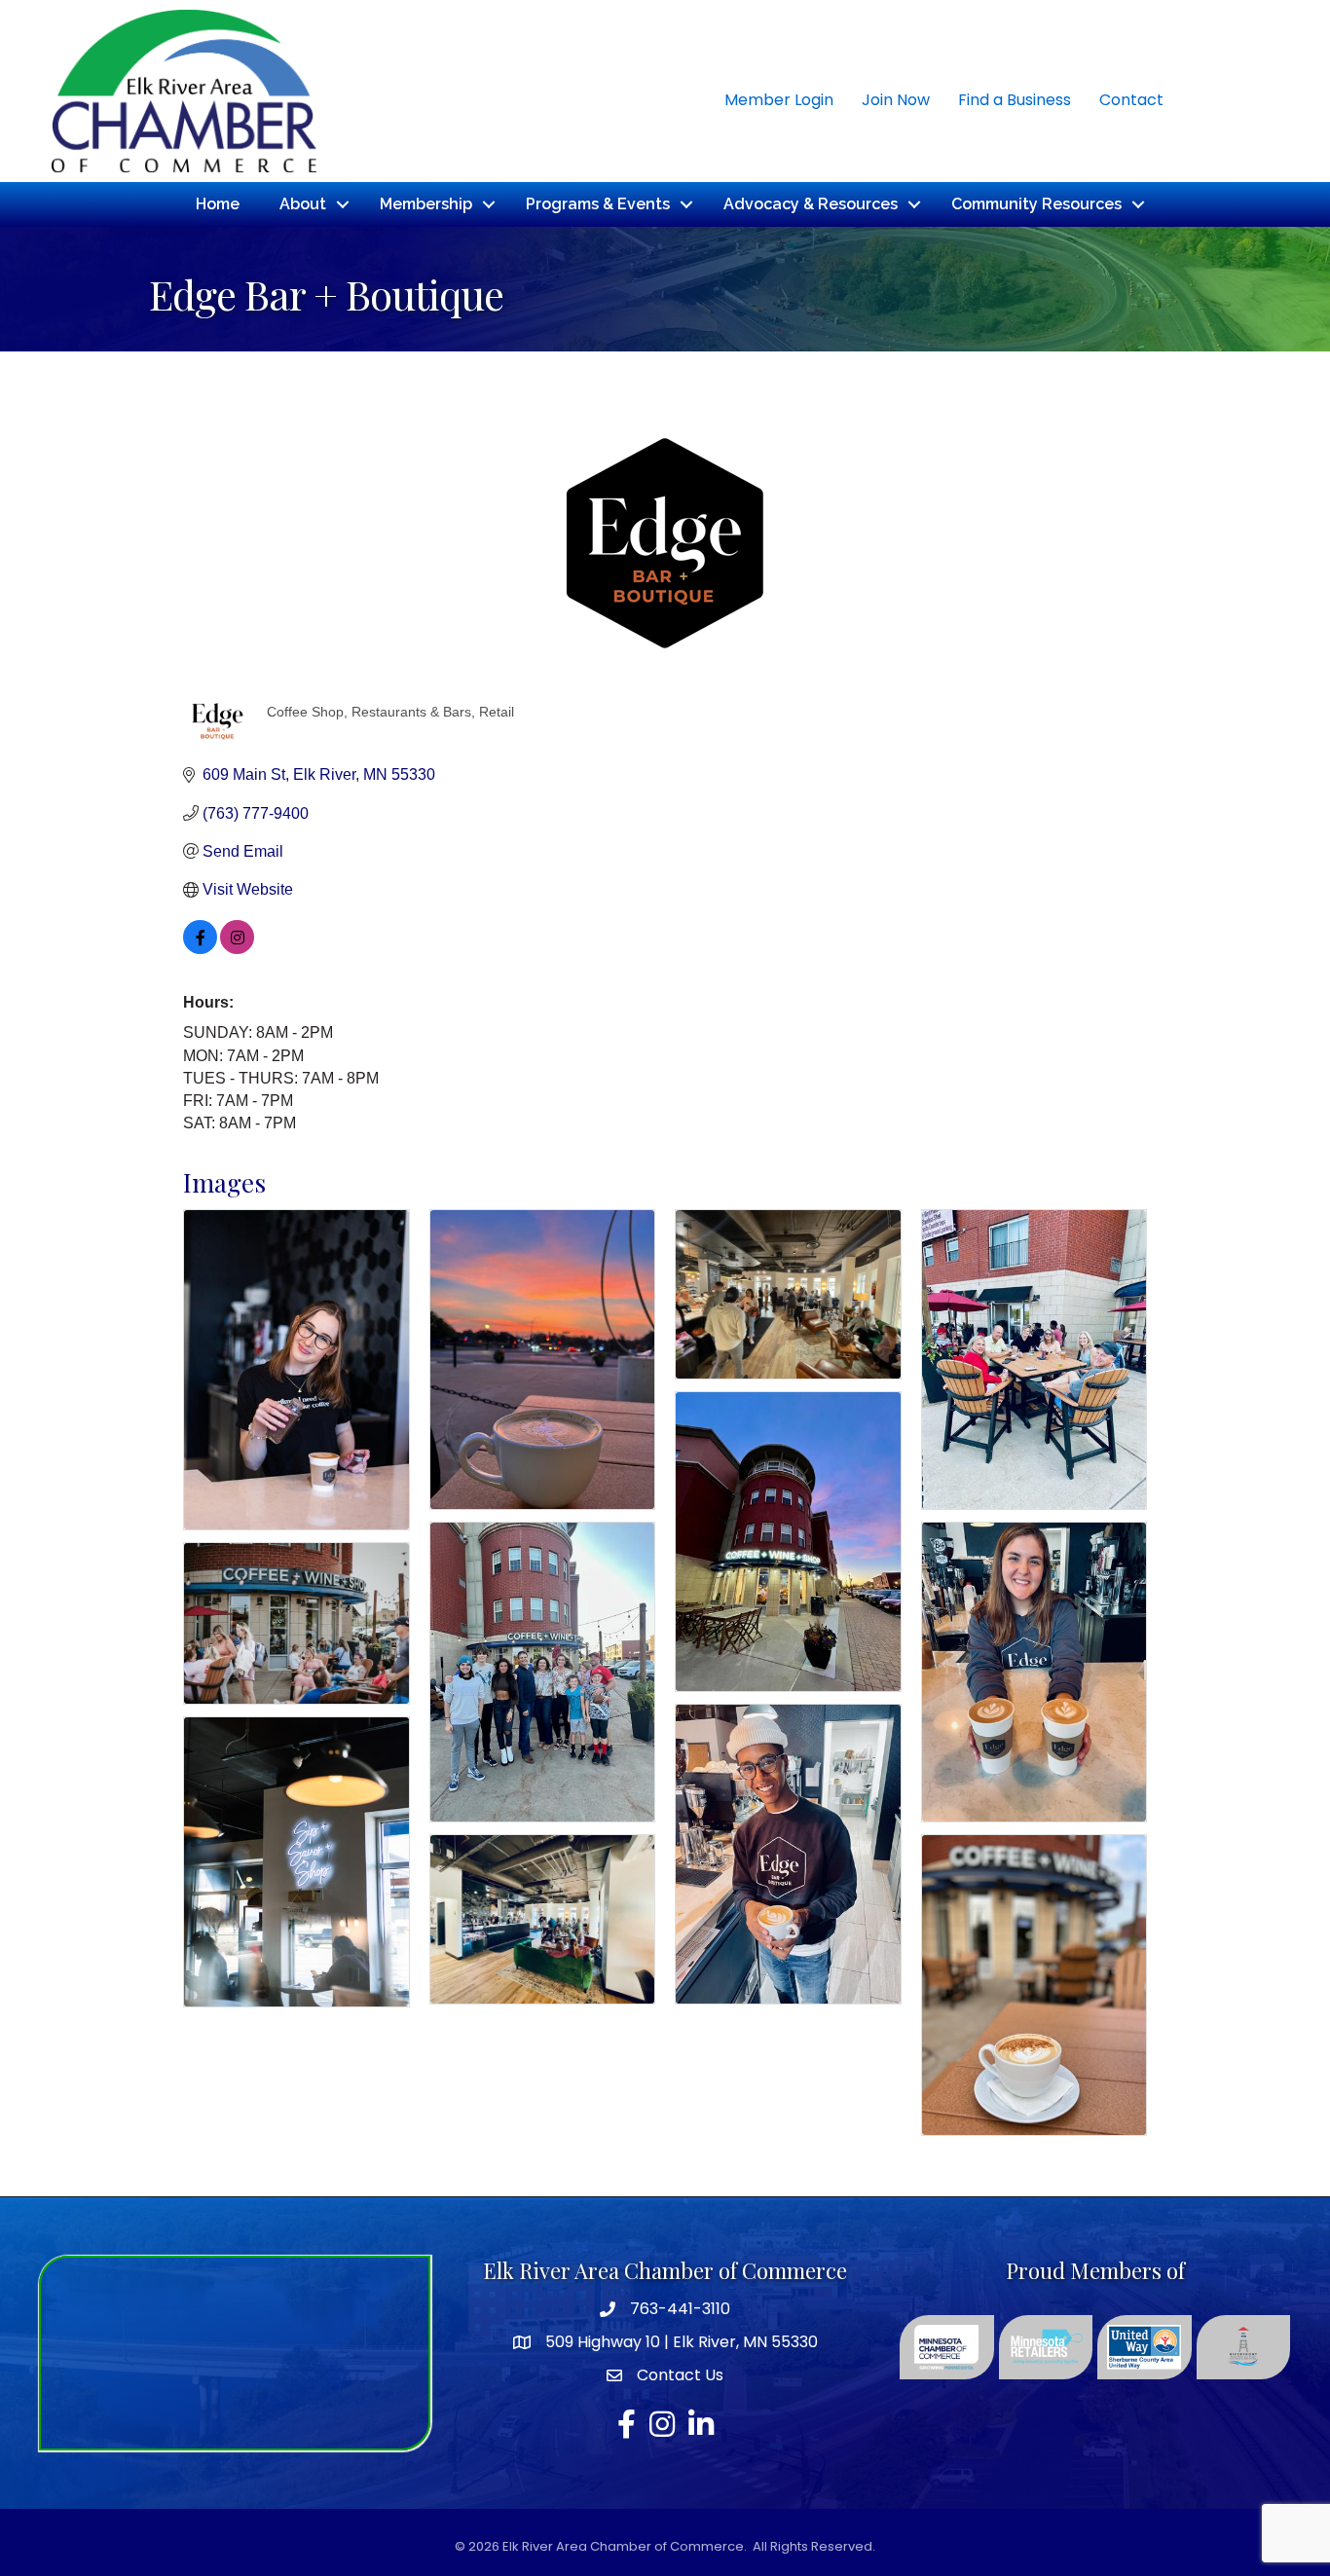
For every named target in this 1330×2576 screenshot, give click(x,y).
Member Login (779, 100)
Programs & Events (598, 204)
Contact (1131, 100)
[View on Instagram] (237, 949)
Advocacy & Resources (811, 204)
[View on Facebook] (200, 949)
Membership (426, 204)
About (303, 204)
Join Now (896, 100)
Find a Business (1015, 100)
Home (218, 204)
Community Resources (1036, 204)
